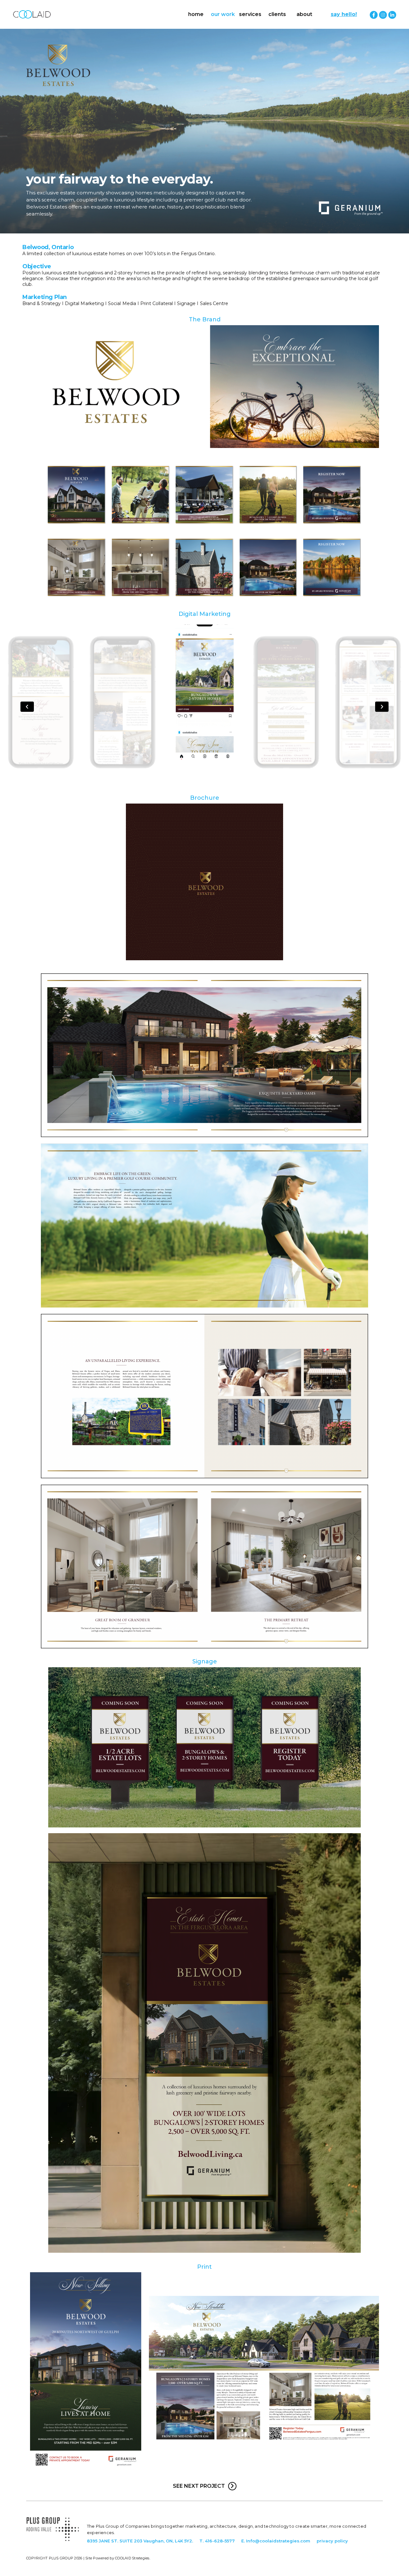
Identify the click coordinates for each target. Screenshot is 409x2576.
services (250, 14)
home (196, 14)
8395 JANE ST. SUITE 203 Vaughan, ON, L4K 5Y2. (140, 2541)
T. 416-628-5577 (217, 2541)
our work (223, 14)
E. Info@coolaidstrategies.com (276, 2541)
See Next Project (199, 2486)
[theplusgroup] (53, 2546)
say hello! (344, 14)
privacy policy (332, 2541)
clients (277, 14)
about (304, 14)
